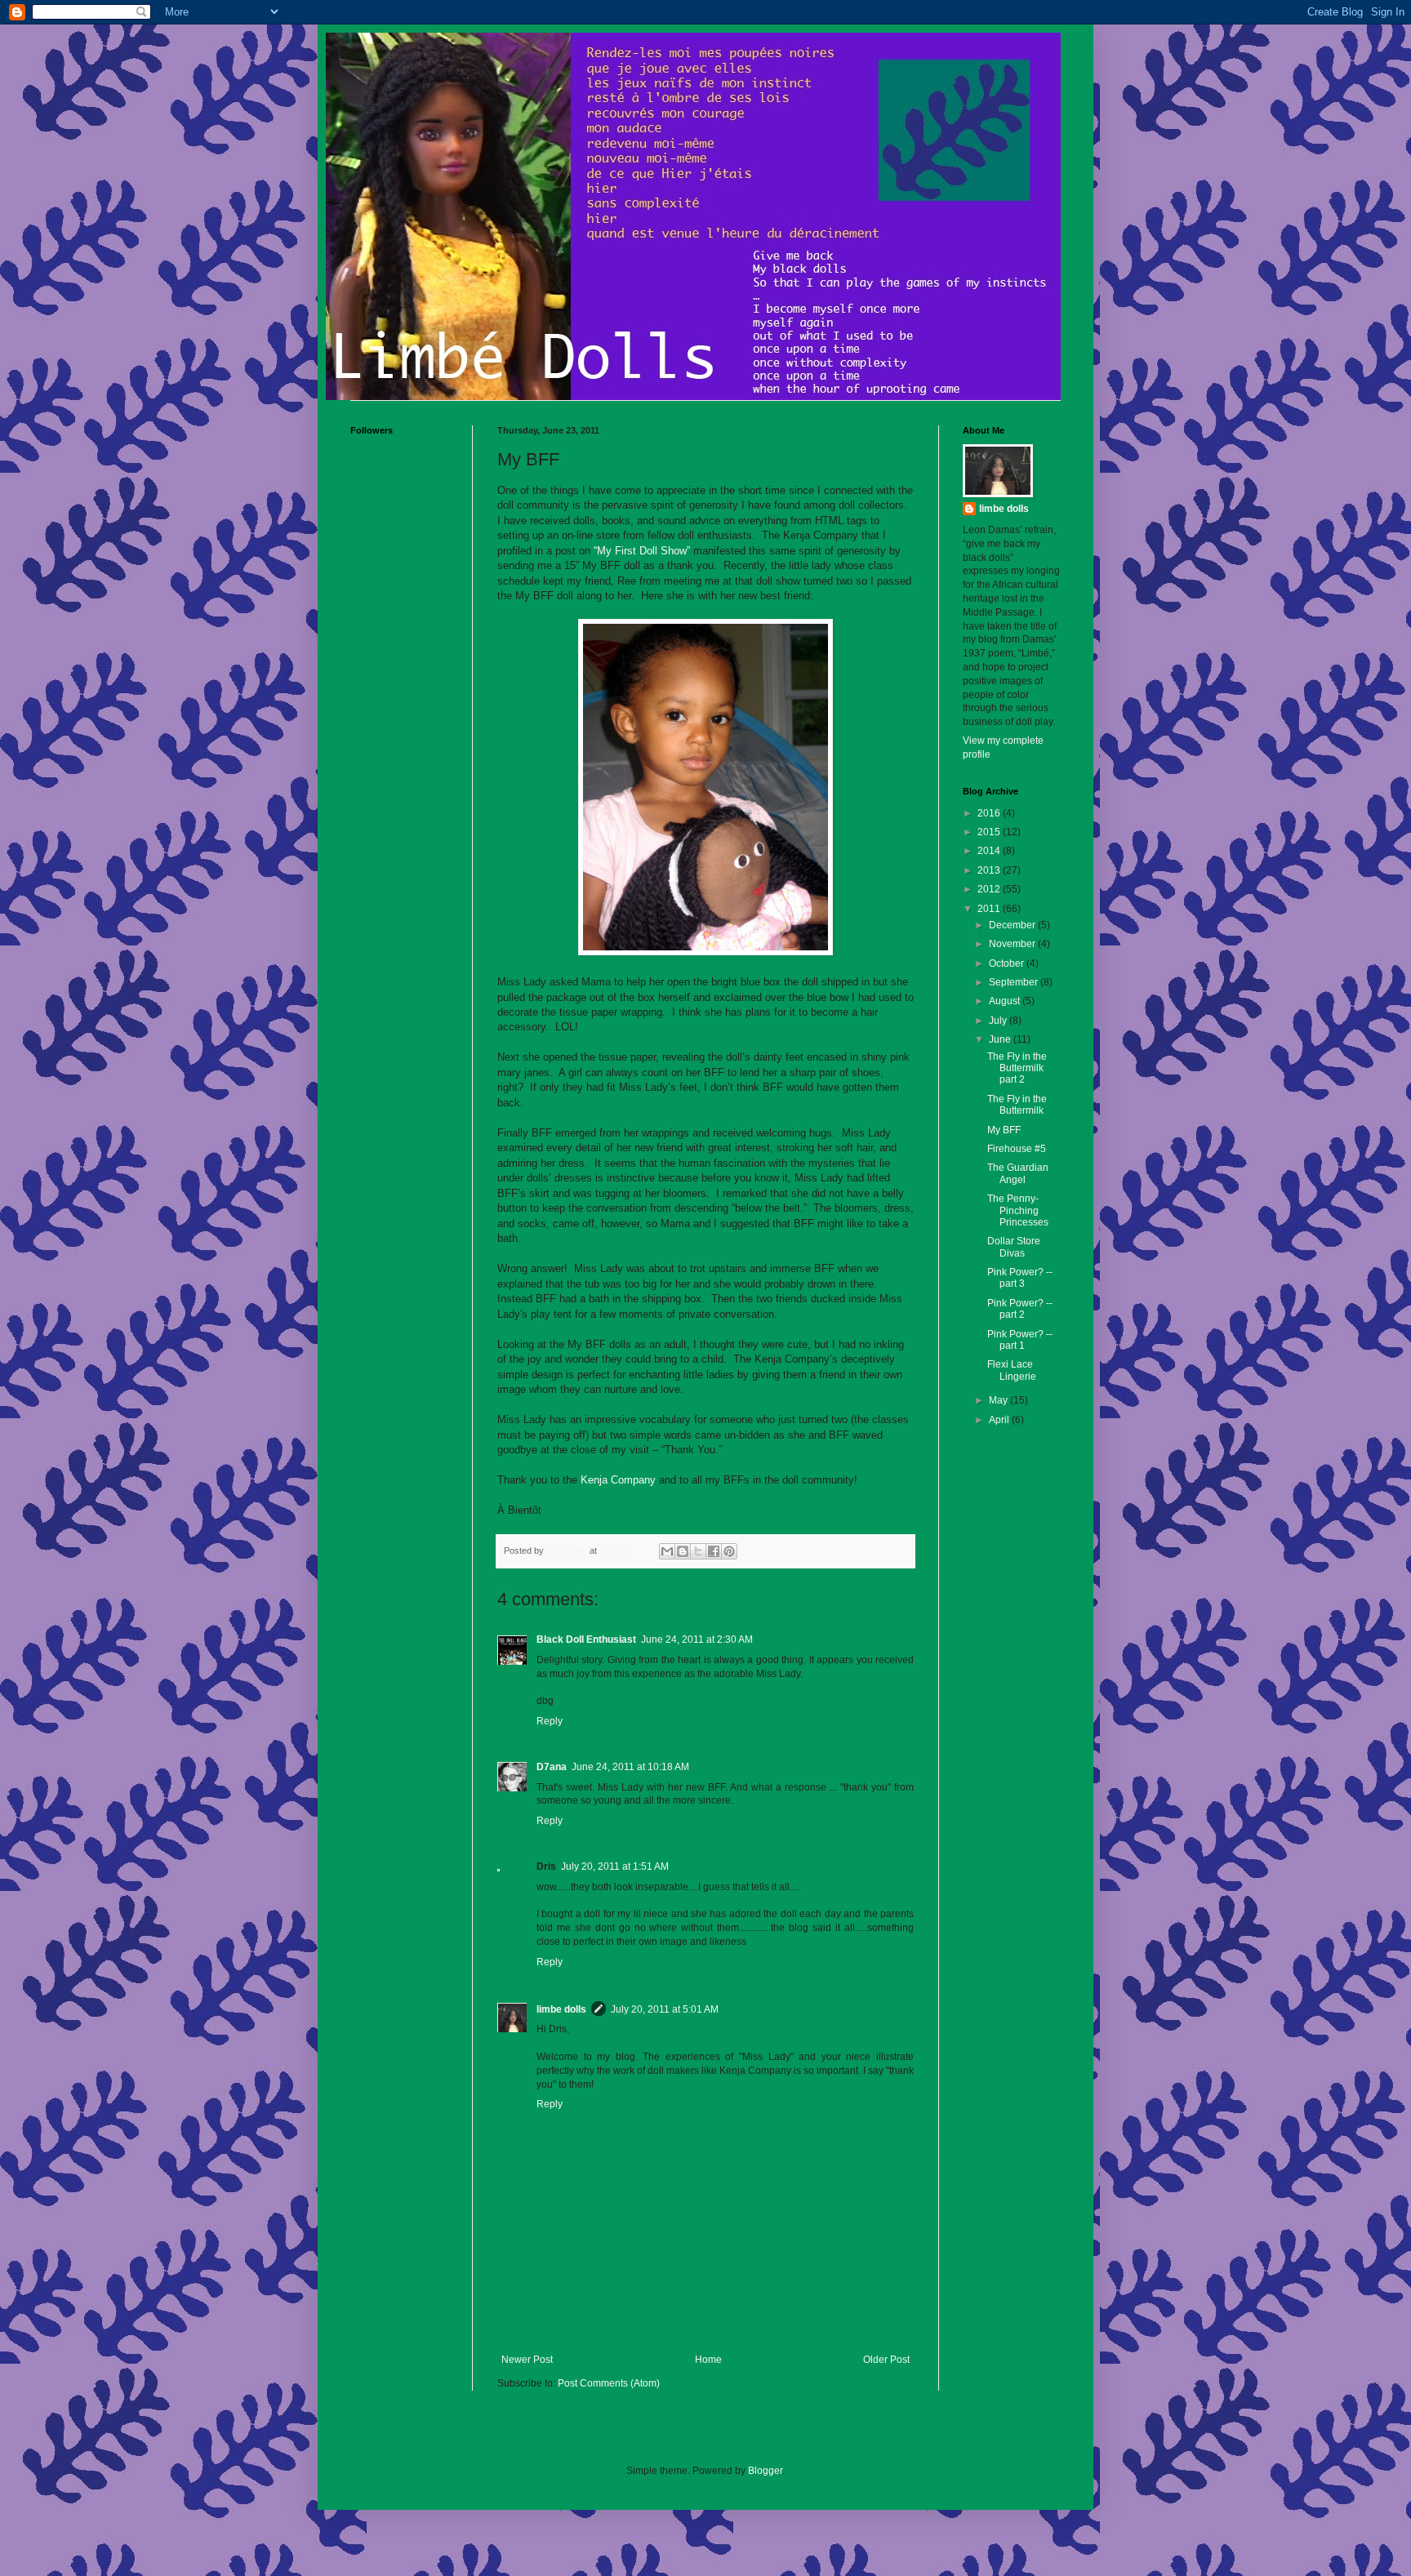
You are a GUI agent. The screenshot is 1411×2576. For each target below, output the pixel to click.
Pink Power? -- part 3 (1020, 1278)
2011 (990, 909)
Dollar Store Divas (1014, 1247)
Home (708, 2360)
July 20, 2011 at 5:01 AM (665, 2009)
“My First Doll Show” (643, 551)
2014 (990, 851)
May (999, 1400)
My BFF (1004, 1130)
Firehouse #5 (1017, 1149)
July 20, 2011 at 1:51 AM (615, 1866)
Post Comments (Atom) (609, 2383)
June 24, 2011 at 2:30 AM (697, 1639)
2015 (990, 832)
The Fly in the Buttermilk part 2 (1017, 1068)
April (1000, 1420)
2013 (990, 870)
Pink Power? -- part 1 (1020, 1340)
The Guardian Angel (1018, 1173)
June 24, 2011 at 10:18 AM (630, 1767)
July (999, 1021)
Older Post (886, 2360)
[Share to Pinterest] (729, 1551)
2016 (990, 813)
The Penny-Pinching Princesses (1018, 1210)
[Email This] (667, 1551)
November (1013, 944)
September (1015, 982)
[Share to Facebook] (714, 1551)
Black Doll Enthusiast (586, 1639)
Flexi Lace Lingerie (1012, 1370)
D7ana (552, 1767)
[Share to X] (698, 1551)
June (1001, 1039)
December (1013, 925)
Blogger (765, 2471)
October (1008, 963)
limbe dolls (561, 2009)
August (1006, 1001)
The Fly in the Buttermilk (1017, 1105)
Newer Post (527, 2360)
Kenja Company (618, 1480)
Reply (550, 1721)
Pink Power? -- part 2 (1020, 1309)
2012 (990, 889)
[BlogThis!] (683, 1551)
